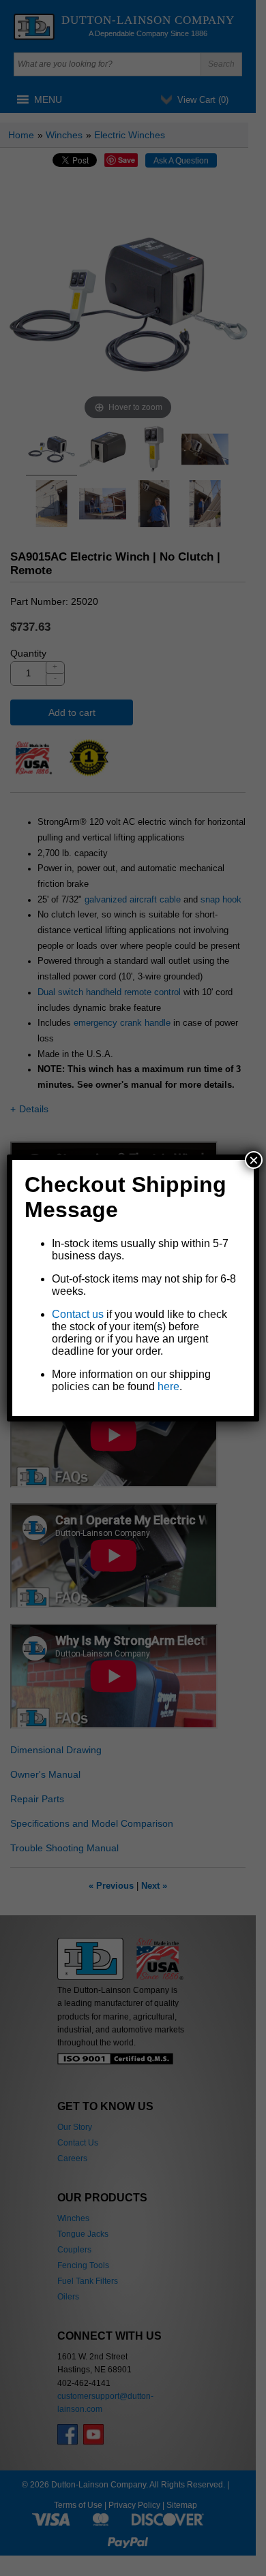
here (168, 1386)
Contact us (78, 1314)
